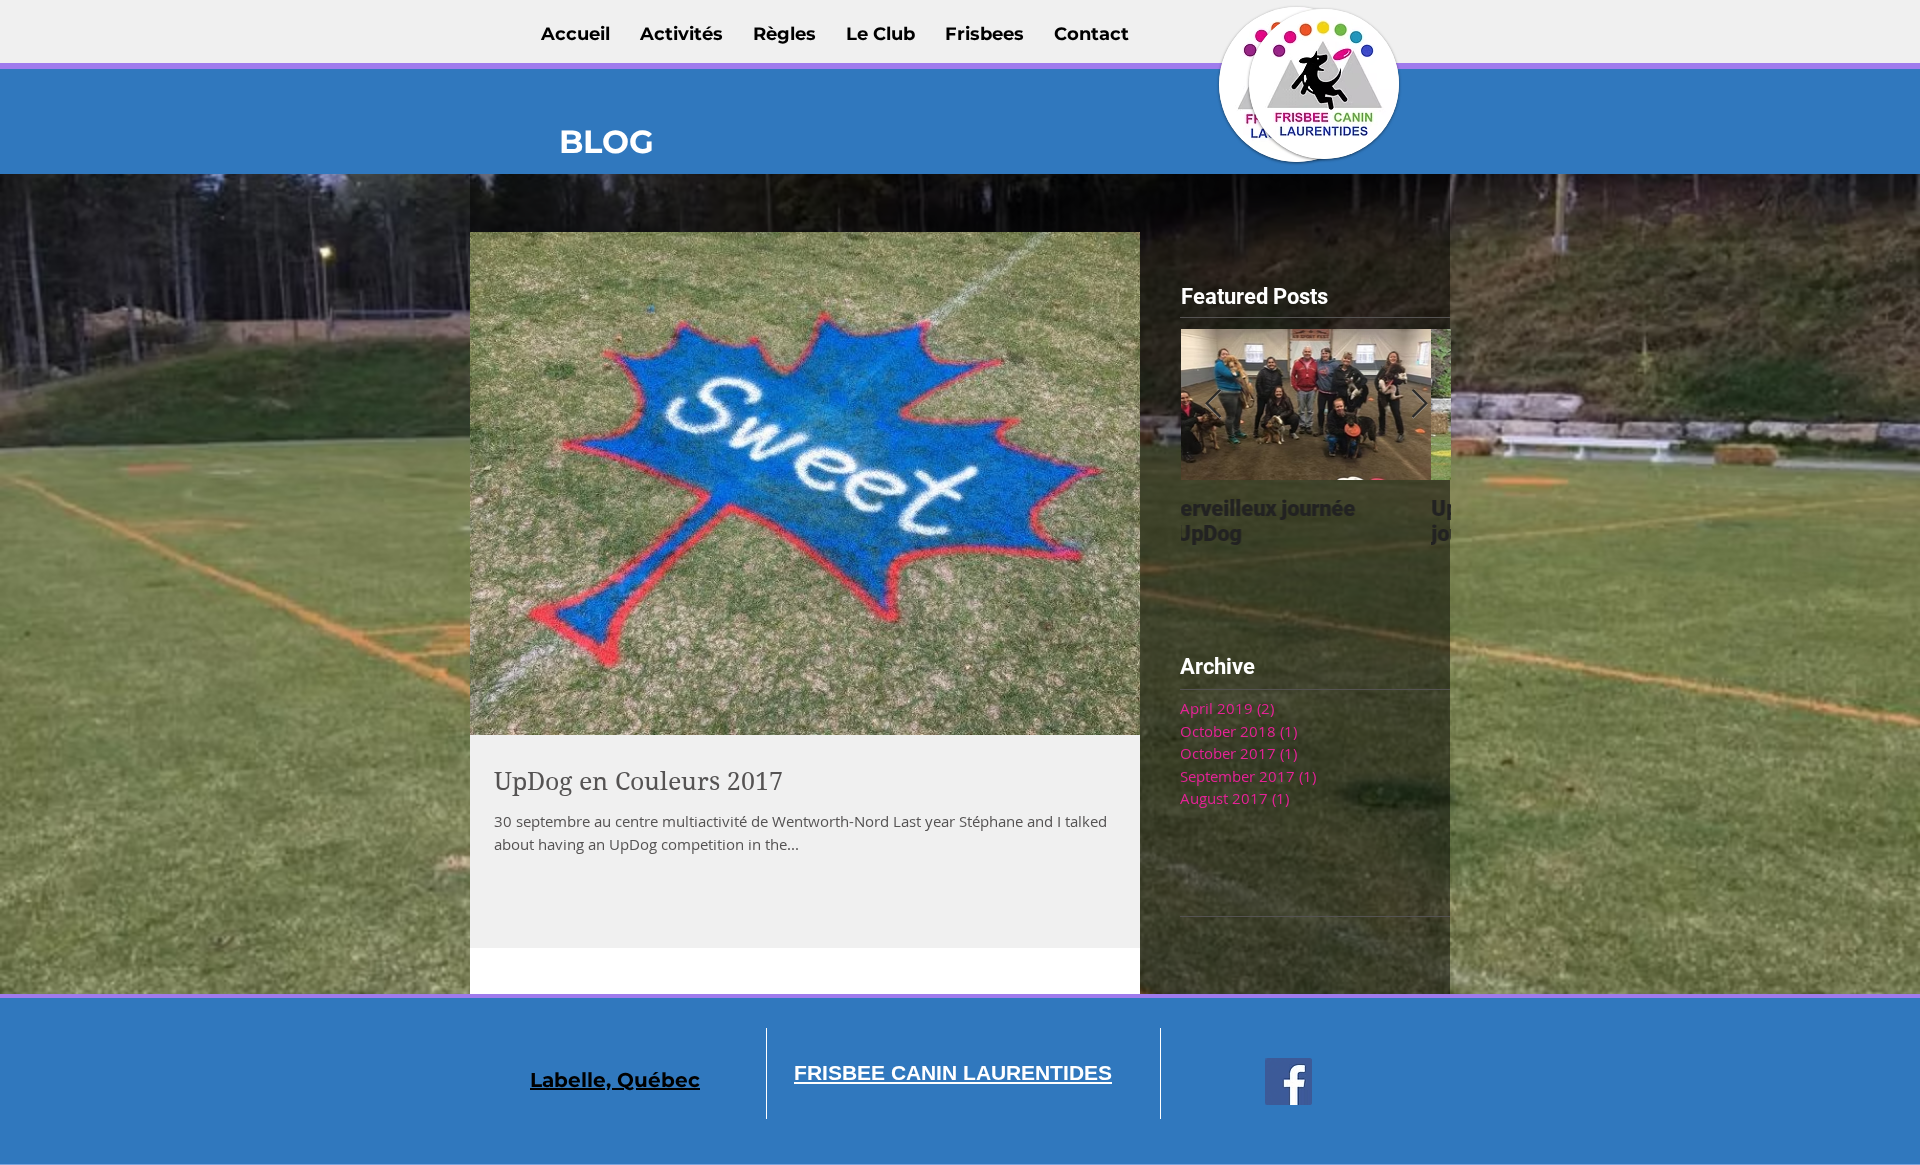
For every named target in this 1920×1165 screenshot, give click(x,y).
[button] (681, 34)
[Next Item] (1419, 404)
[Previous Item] (1213, 404)
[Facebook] (1288, 1081)
